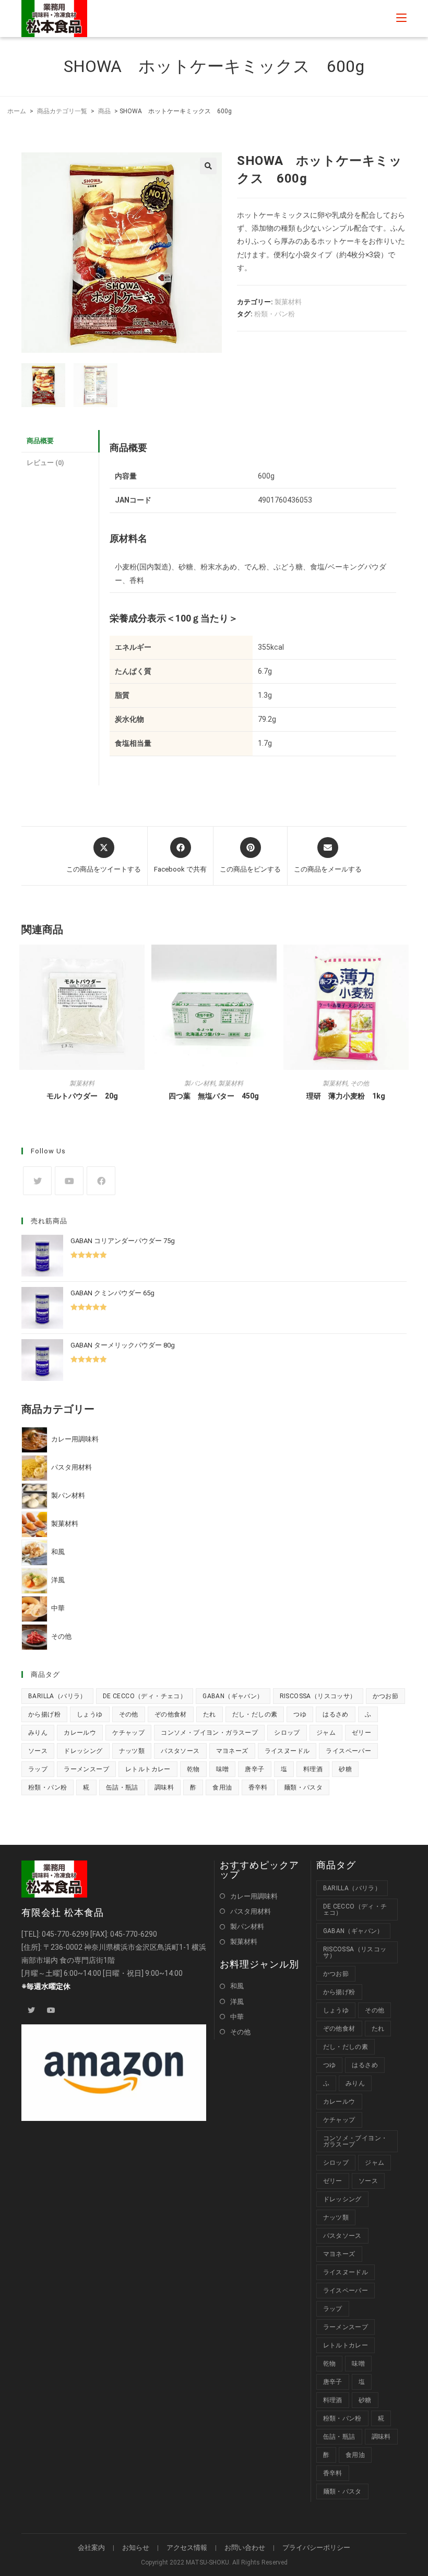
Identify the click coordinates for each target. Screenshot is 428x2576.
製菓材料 (288, 302)
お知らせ (136, 2548)
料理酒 (313, 1769)
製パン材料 (200, 1083)
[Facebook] (101, 1181)
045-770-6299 (65, 1934)
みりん (38, 1733)
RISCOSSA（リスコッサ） (318, 1696)
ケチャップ (128, 1733)
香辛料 (258, 1787)
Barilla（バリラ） (57, 1696)
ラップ (38, 1769)
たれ (210, 1714)
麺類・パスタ (303, 1787)
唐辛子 (254, 1769)
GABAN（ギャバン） (233, 1696)
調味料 (164, 1787)
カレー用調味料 (254, 1896)
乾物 (193, 1769)
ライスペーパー (348, 1751)
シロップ (287, 1733)
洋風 (237, 2002)
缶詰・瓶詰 (122, 1787)
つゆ (300, 1714)
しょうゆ (90, 1714)
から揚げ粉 (44, 1714)
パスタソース (180, 1751)
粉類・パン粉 (275, 314)
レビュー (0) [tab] (45, 463)
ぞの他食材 (171, 1714)
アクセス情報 (187, 2548)
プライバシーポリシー (316, 2548)
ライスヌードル (287, 1751)
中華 (237, 2017)
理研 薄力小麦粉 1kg (346, 1096)
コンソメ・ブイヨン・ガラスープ (209, 1733)
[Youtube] (69, 1181)
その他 (360, 1083)
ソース (38, 1751)
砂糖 (345, 1769)
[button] (208, 166)
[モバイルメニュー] (401, 18)
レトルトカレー (148, 1769)
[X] (37, 1181)
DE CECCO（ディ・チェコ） (145, 1696)
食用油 (222, 1787)
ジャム (326, 1733)
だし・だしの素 (255, 1714)
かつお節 (386, 1696)
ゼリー (361, 1733)
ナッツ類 (132, 1751)
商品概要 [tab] (40, 441)
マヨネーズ (232, 1751)
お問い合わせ (245, 2548)
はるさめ (336, 1714)
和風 (237, 1986)
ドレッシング (83, 1751)
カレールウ (80, 1733)
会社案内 (91, 2548)
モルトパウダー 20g (82, 1096)
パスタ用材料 (251, 1911)
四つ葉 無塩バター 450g (214, 1096)
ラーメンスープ (86, 1769)
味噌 (223, 1769)
